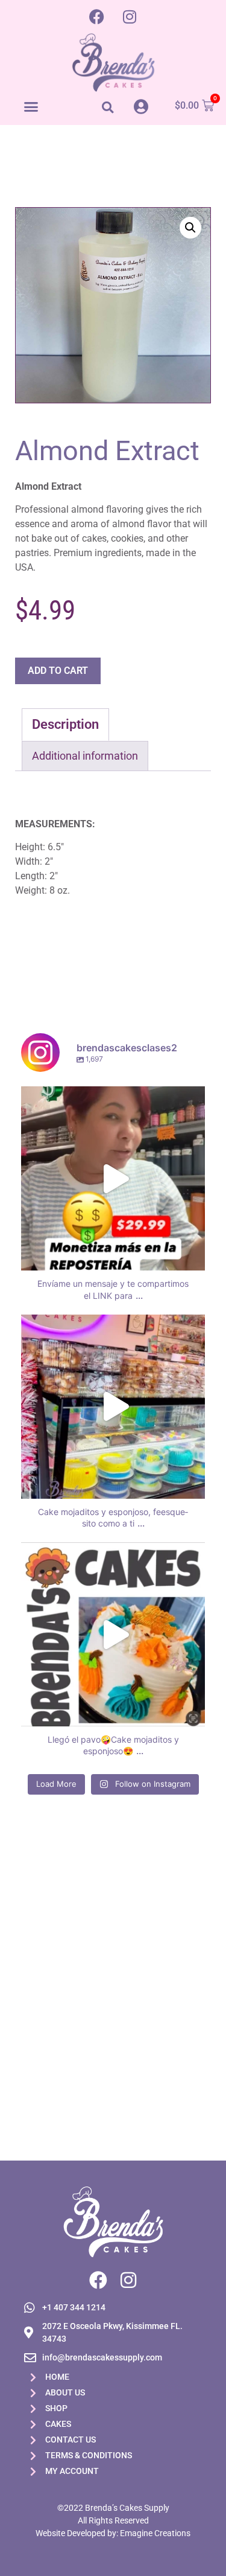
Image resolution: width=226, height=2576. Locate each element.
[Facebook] (96, 16)
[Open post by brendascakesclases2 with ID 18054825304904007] (113, 1634)
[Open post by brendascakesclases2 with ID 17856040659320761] (113, 1407)
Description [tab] (65, 724)
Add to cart (58, 671)
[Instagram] (130, 16)
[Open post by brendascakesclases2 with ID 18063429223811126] (113, 1178)
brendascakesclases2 (111, 1098)
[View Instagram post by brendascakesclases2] (193, 1256)
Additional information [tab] (85, 756)
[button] (31, 106)
